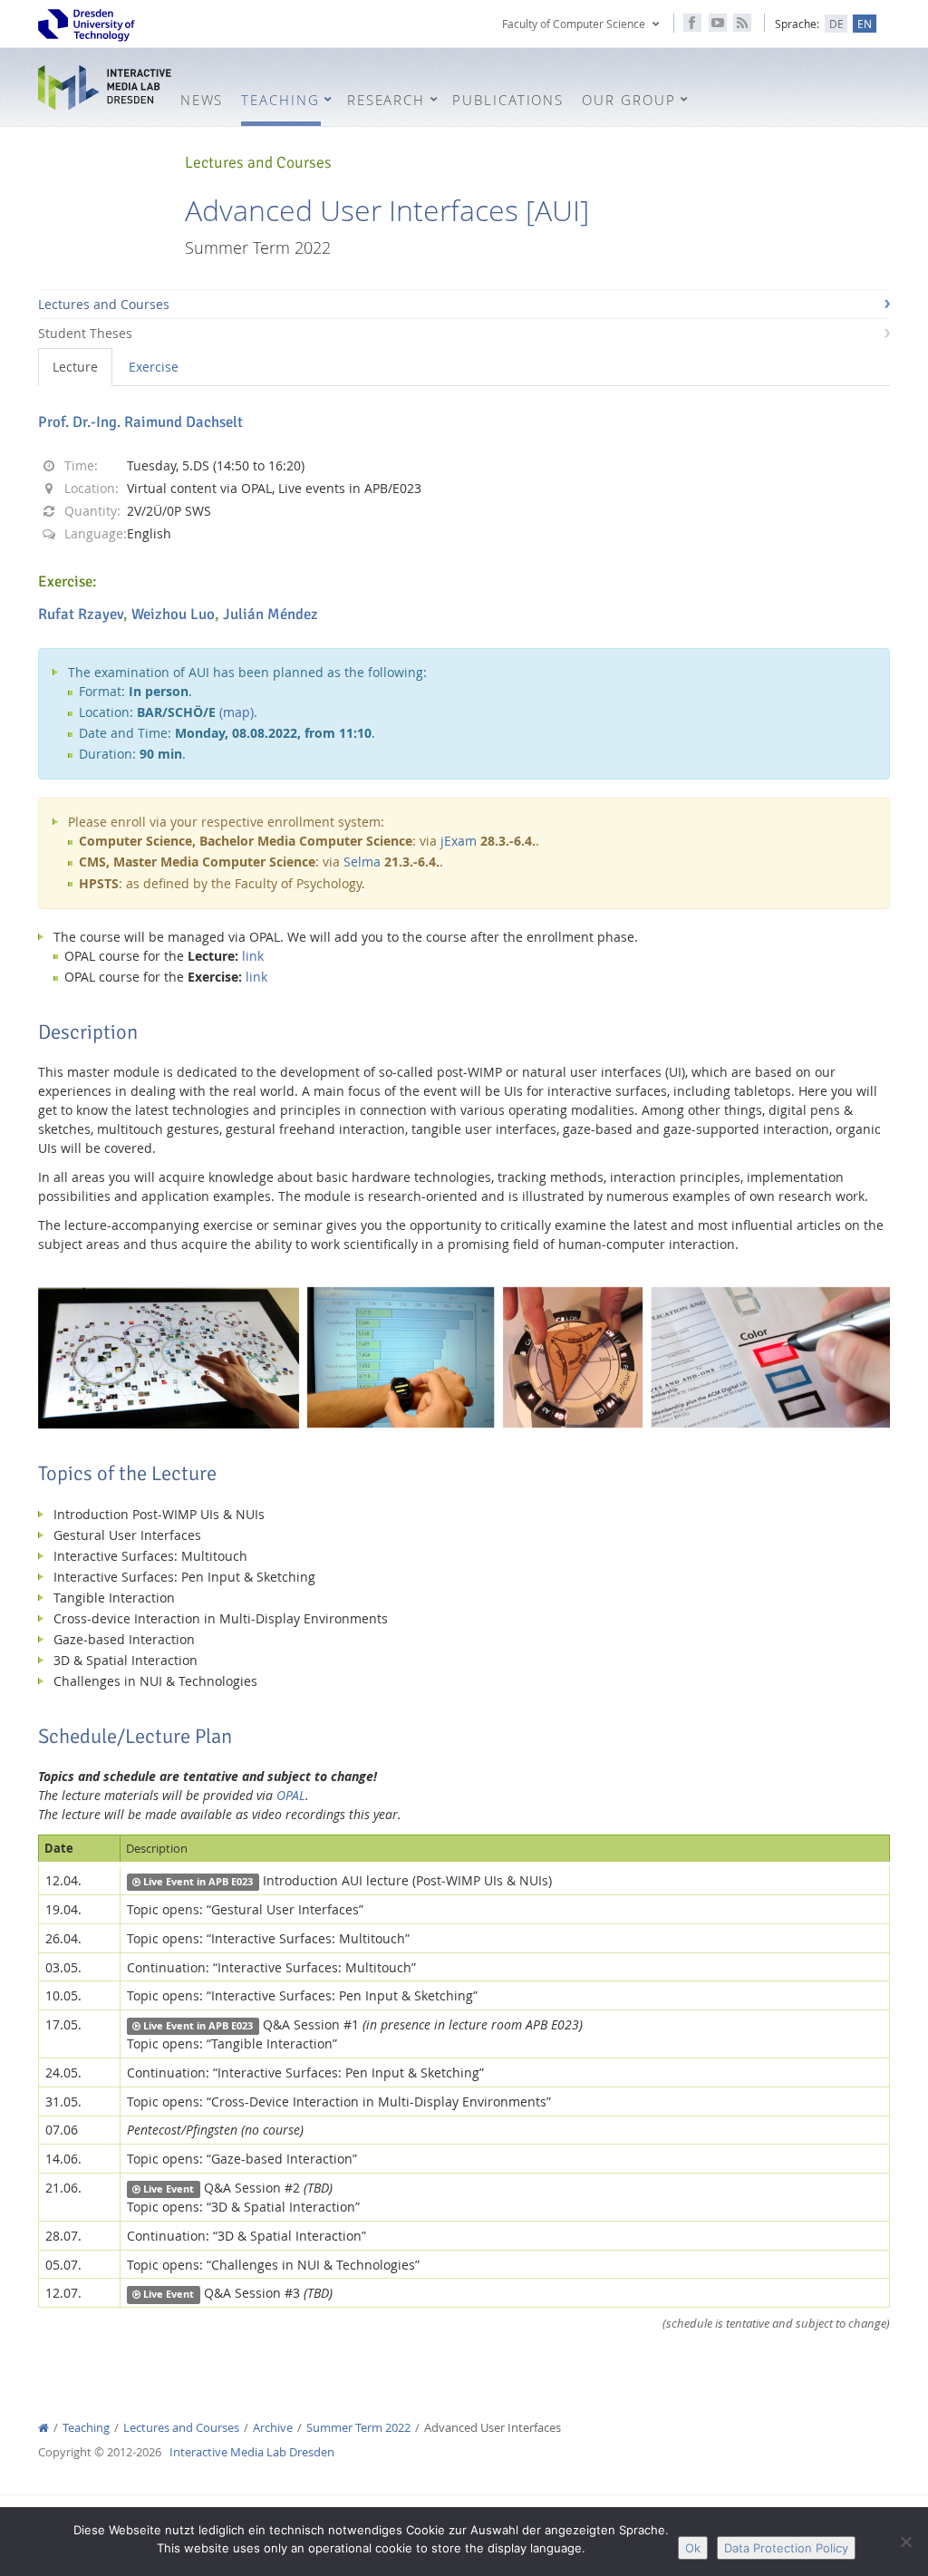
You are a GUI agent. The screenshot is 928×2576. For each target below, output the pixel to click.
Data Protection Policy (786, 2548)
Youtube (718, 23)
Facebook (692, 23)
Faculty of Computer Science (574, 24)
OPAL (291, 1795)
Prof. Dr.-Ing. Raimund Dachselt (140, 422)
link (253, 956)
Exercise (154, 367)
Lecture (75, 367)
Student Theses (85, 333)
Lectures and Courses (104, 304)
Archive (273, 2428)
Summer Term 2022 (358, 2428)
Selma (362, 862)
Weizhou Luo (173, 614)
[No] (905, 2542)
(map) (237, 712)
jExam (459, 841)
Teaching (86, 2428)
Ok (693, 2548)
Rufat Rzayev (81, 614)
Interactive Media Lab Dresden (105, 88)
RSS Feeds (742, 23)
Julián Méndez (271, 614)
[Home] (43, 2428)
